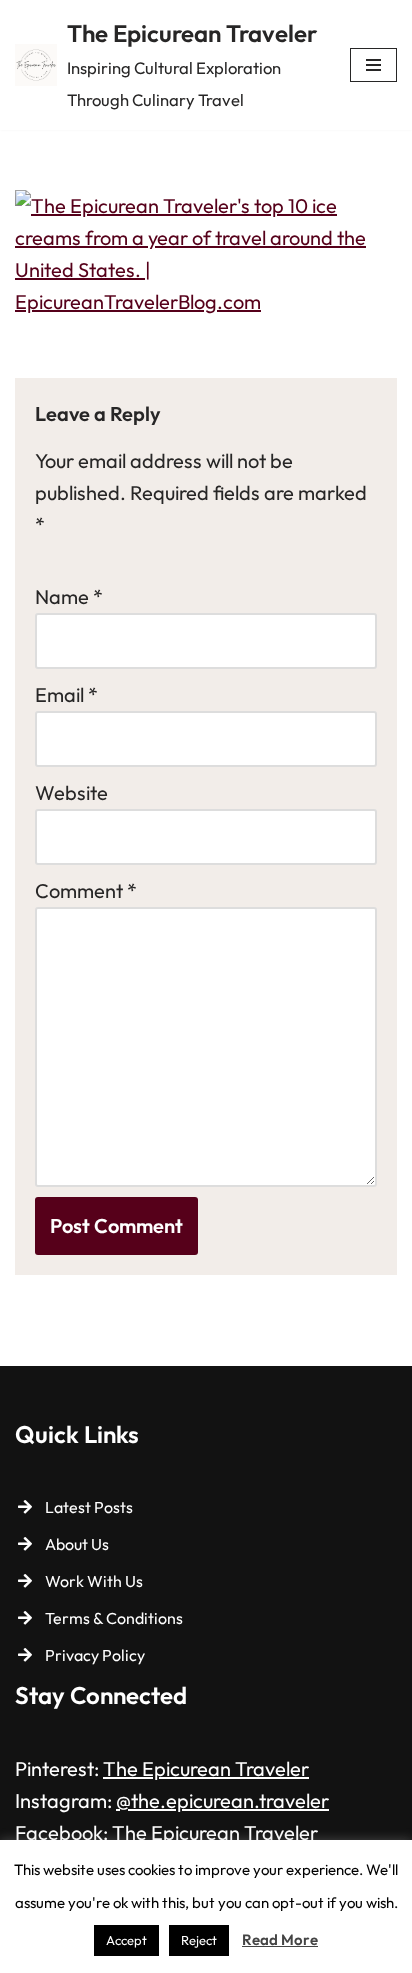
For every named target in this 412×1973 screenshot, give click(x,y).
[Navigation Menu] (373, 65)
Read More (280, 1939)
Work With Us (94, 1581)
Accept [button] (126, 1940)
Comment (86, 890)
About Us (77, 1544)
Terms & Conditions (114, 1618)
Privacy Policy (95, 1655)
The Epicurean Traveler (206, 1768)
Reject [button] (199, 1940)
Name (69, 596)
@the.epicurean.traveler (222, 1800)
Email (66, 694)
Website (71, 792)
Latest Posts (89, 1507)
